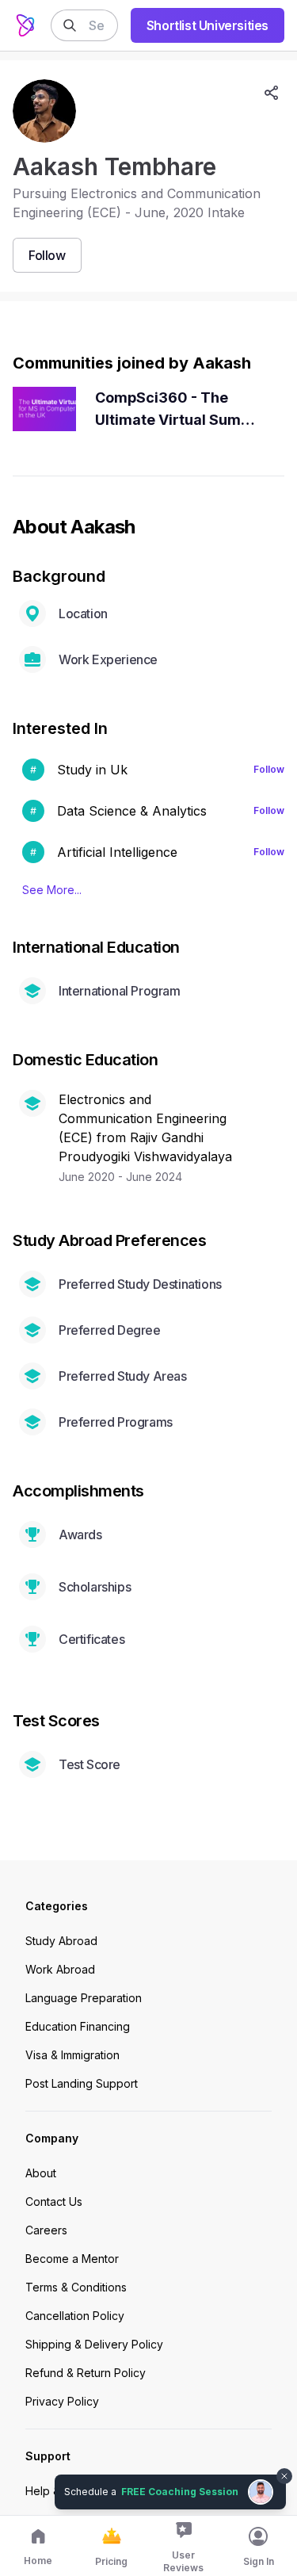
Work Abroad (60, 1969)
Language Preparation (84, 1998)
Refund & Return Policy (86, 2373)
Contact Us (54, 2201)
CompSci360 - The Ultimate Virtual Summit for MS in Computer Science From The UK (179, 410)
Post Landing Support (82, 2083)
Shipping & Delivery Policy (94, 2344)
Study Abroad (61, 1941)
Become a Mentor (72, 2259)
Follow (269, 769)
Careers (46, 2230)
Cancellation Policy (75, 2316)
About (41, 2173)
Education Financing (78, 2026)
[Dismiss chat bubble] (283, 2467)
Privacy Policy (62, 2401)
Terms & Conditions (76, 2287)
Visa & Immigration (72, 2055)
